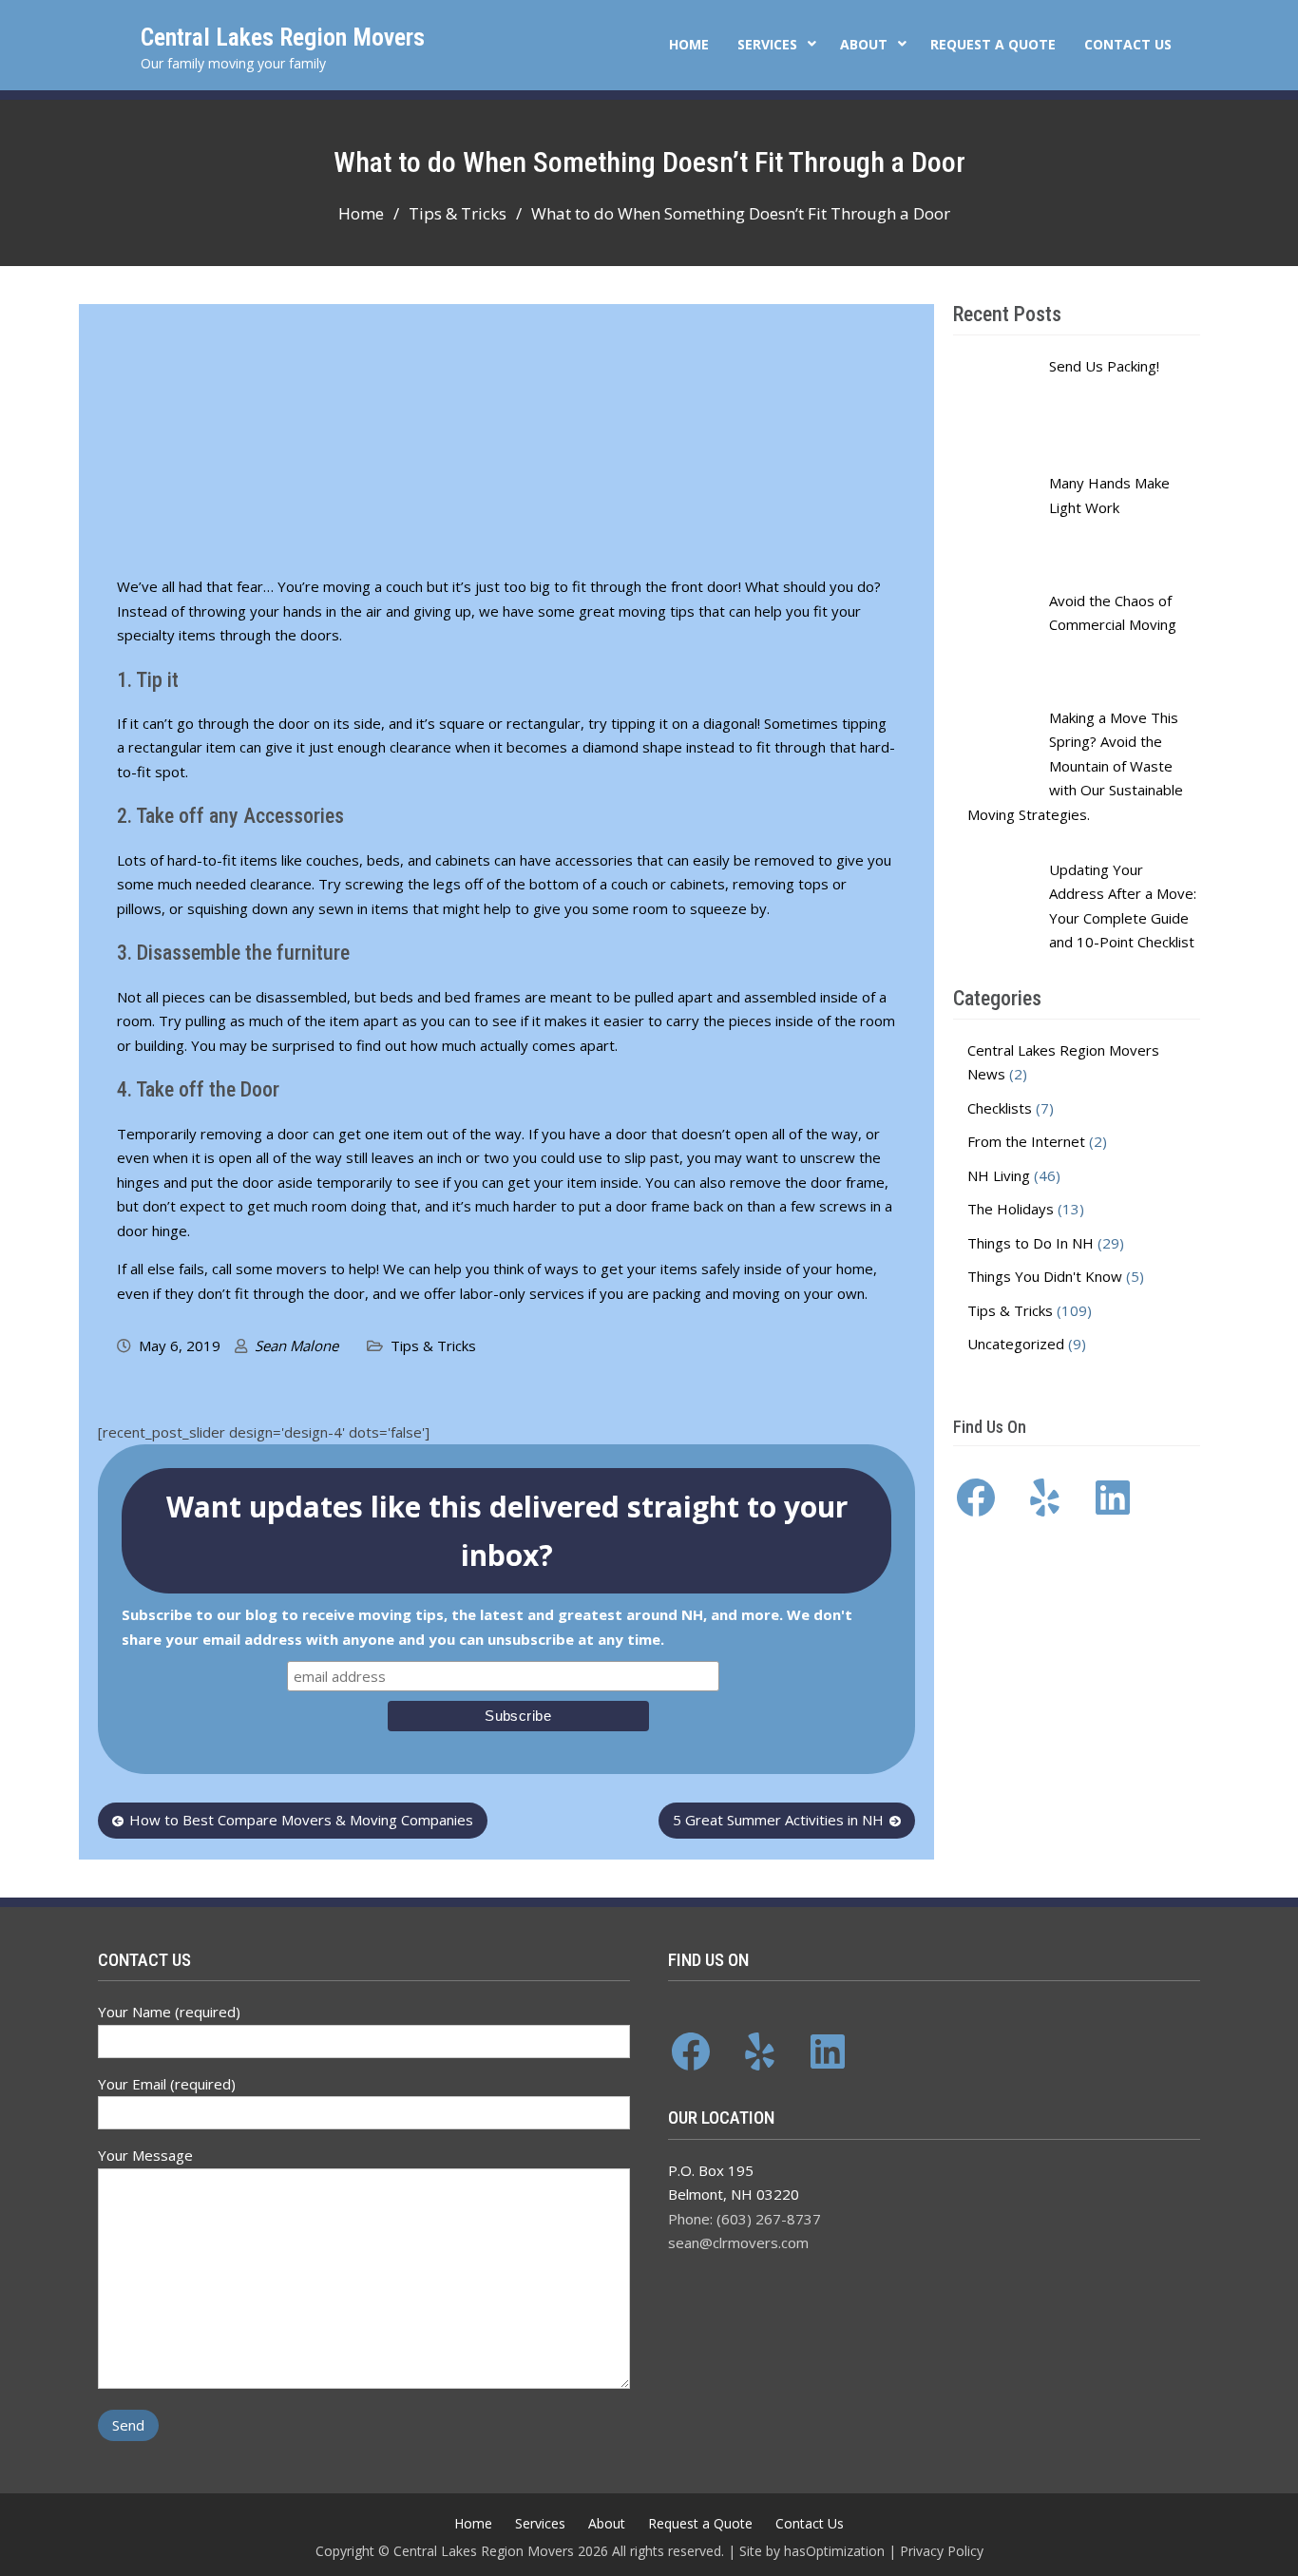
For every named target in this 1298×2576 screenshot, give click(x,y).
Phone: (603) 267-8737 (744, 2219)
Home (689, 44)
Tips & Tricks (433, 1345)
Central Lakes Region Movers (283, 37)
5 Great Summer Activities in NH (778, 1820)
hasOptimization (834, 2551)
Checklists (1000, 1108)
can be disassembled (278, 997)
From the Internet (1026, 1141)
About (864, 44)
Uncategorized (1016, 1344)
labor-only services (522, 1293)
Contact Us (1128, 44)
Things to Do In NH (1031, 1243)
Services (767, 44)
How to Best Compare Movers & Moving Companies (301, 1820)
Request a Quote (993, 44)
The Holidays (1011, 1209)
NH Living (999, 1175)
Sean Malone (296, 1345)
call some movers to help (294, 1269)
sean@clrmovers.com (738, 2242)
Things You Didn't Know (1045, 1276)
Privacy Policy (942, 2551)
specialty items (166, 635)
